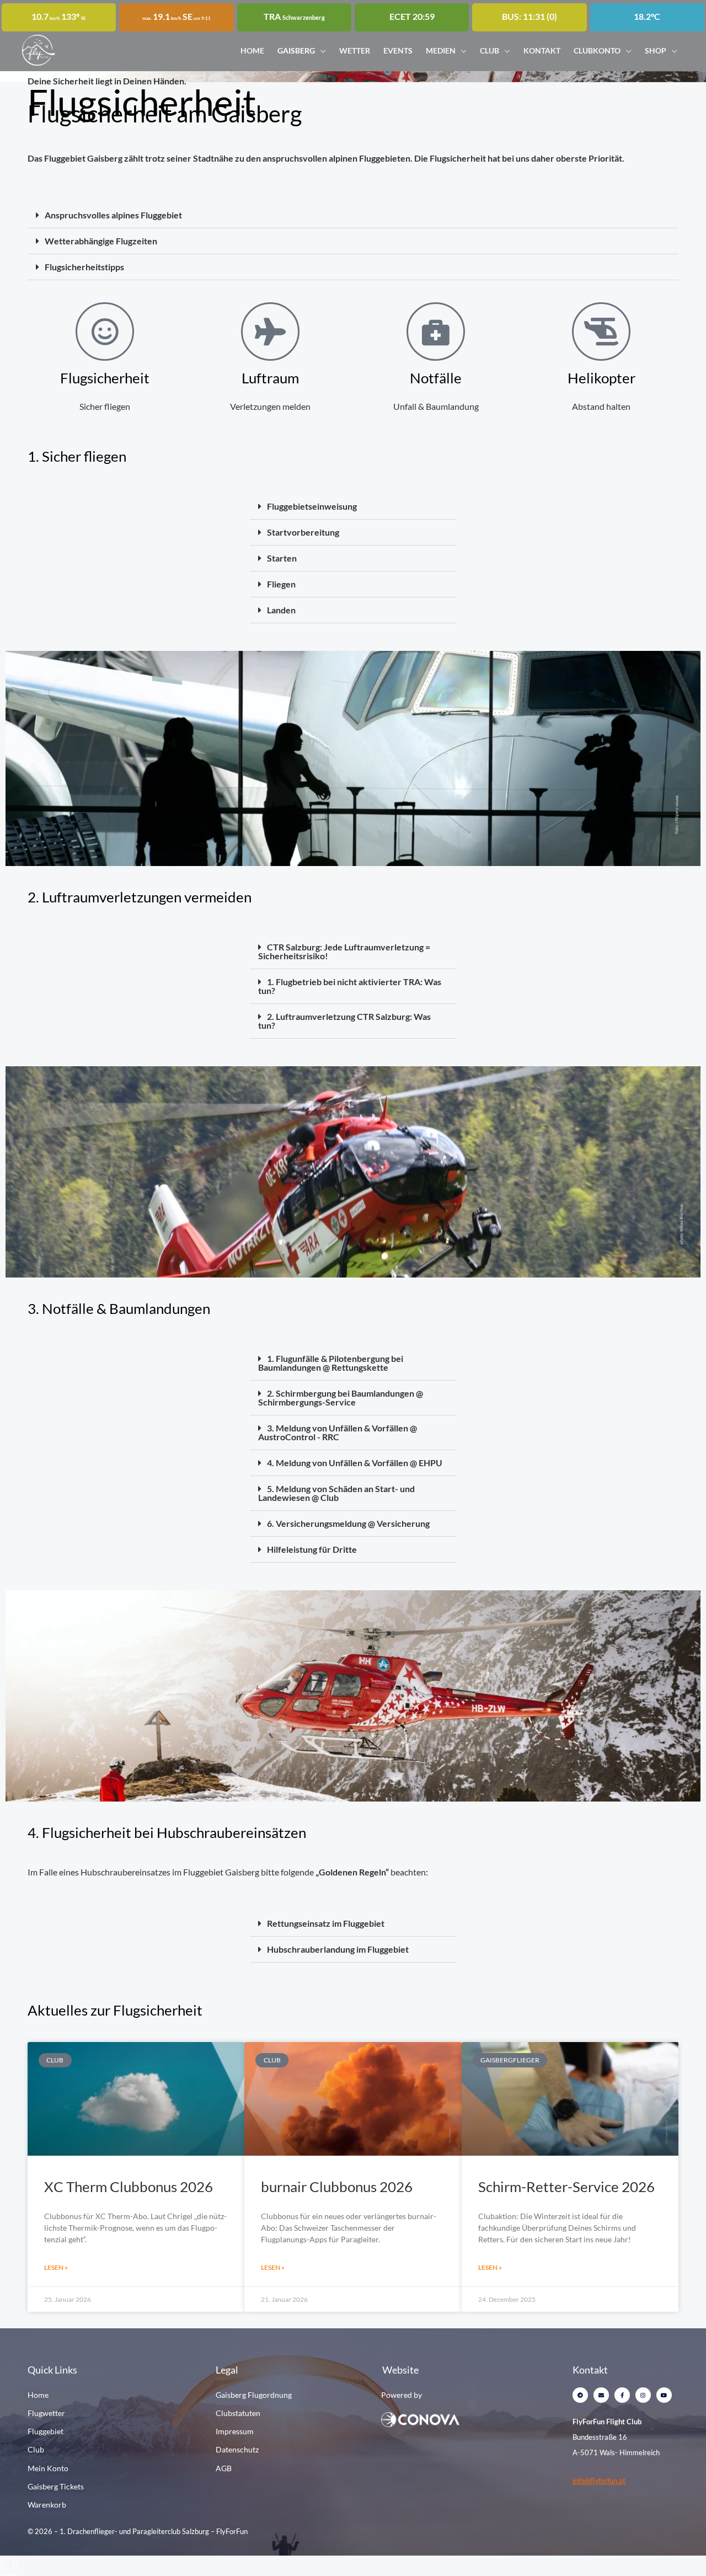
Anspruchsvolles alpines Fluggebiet (113, 215)
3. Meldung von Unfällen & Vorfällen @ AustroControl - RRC (338, 1432)
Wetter (355, 50)
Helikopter (601, 378)
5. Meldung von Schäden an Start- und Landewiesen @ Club (336, 1493)
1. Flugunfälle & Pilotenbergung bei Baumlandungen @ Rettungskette (331, 1363)
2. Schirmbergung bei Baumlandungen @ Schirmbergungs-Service (341, 1397)
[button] (353, 215)
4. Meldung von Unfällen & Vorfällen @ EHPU (355, 1463)
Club (490, 50)
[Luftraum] (270, 332)
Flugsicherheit (105, 378)
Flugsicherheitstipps (84, 267)
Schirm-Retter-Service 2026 (566, 2187)
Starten (282, 558)
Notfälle (436, 378)
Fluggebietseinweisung (312, 506)
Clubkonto (597, 50)
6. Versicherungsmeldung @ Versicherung (348, 1523)
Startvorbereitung (303, 532)
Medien (441, 50)
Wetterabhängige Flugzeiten (101, 241)
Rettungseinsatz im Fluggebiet (326, 1923)
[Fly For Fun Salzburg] (39, 49)
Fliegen (281, 584)
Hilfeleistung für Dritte (312, 1549)
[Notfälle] (436, 332)
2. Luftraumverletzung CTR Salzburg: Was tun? (344, 1021)
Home (252, 50)
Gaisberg (296, 50)
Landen (281, 610)
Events (398, 50)
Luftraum (270, 378)
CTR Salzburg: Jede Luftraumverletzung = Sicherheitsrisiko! (344, 951)
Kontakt (542, 50)
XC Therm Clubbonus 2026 (129, 2187)
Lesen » (56, 2267)
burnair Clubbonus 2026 (337, 2187)
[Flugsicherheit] (105, 332)
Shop (656, 50)
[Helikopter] (601, 332)
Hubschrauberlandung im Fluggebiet (338, 1949)
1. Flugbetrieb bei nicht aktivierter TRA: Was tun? (350, 986)
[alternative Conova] (457, 2419)
